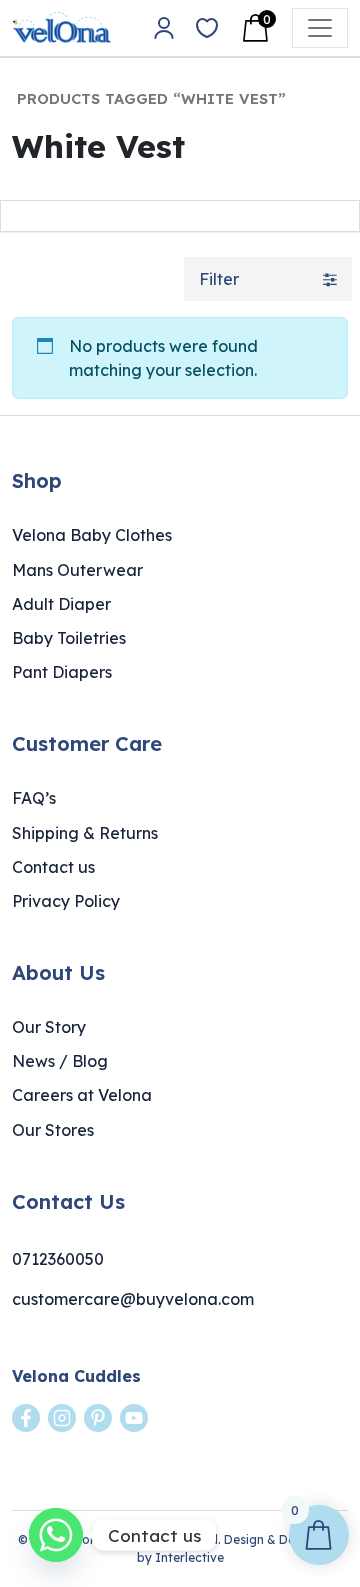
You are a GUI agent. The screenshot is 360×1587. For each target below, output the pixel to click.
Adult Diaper (61, 604)
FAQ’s (34, 798)
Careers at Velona (82, 1095)
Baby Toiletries (69, 638)
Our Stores (53, 1130)
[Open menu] (320, 28)
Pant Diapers (62, 672)
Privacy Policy (66, 901)
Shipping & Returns (85, 833)
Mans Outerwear (77, 570)
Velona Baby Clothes (92, 535)
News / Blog (60, 1061)
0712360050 (58, 1259)
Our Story (49, 1027)
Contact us (53, 867)
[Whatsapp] (56, 1535)
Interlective (189, 1557)
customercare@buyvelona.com (133, 1299)
